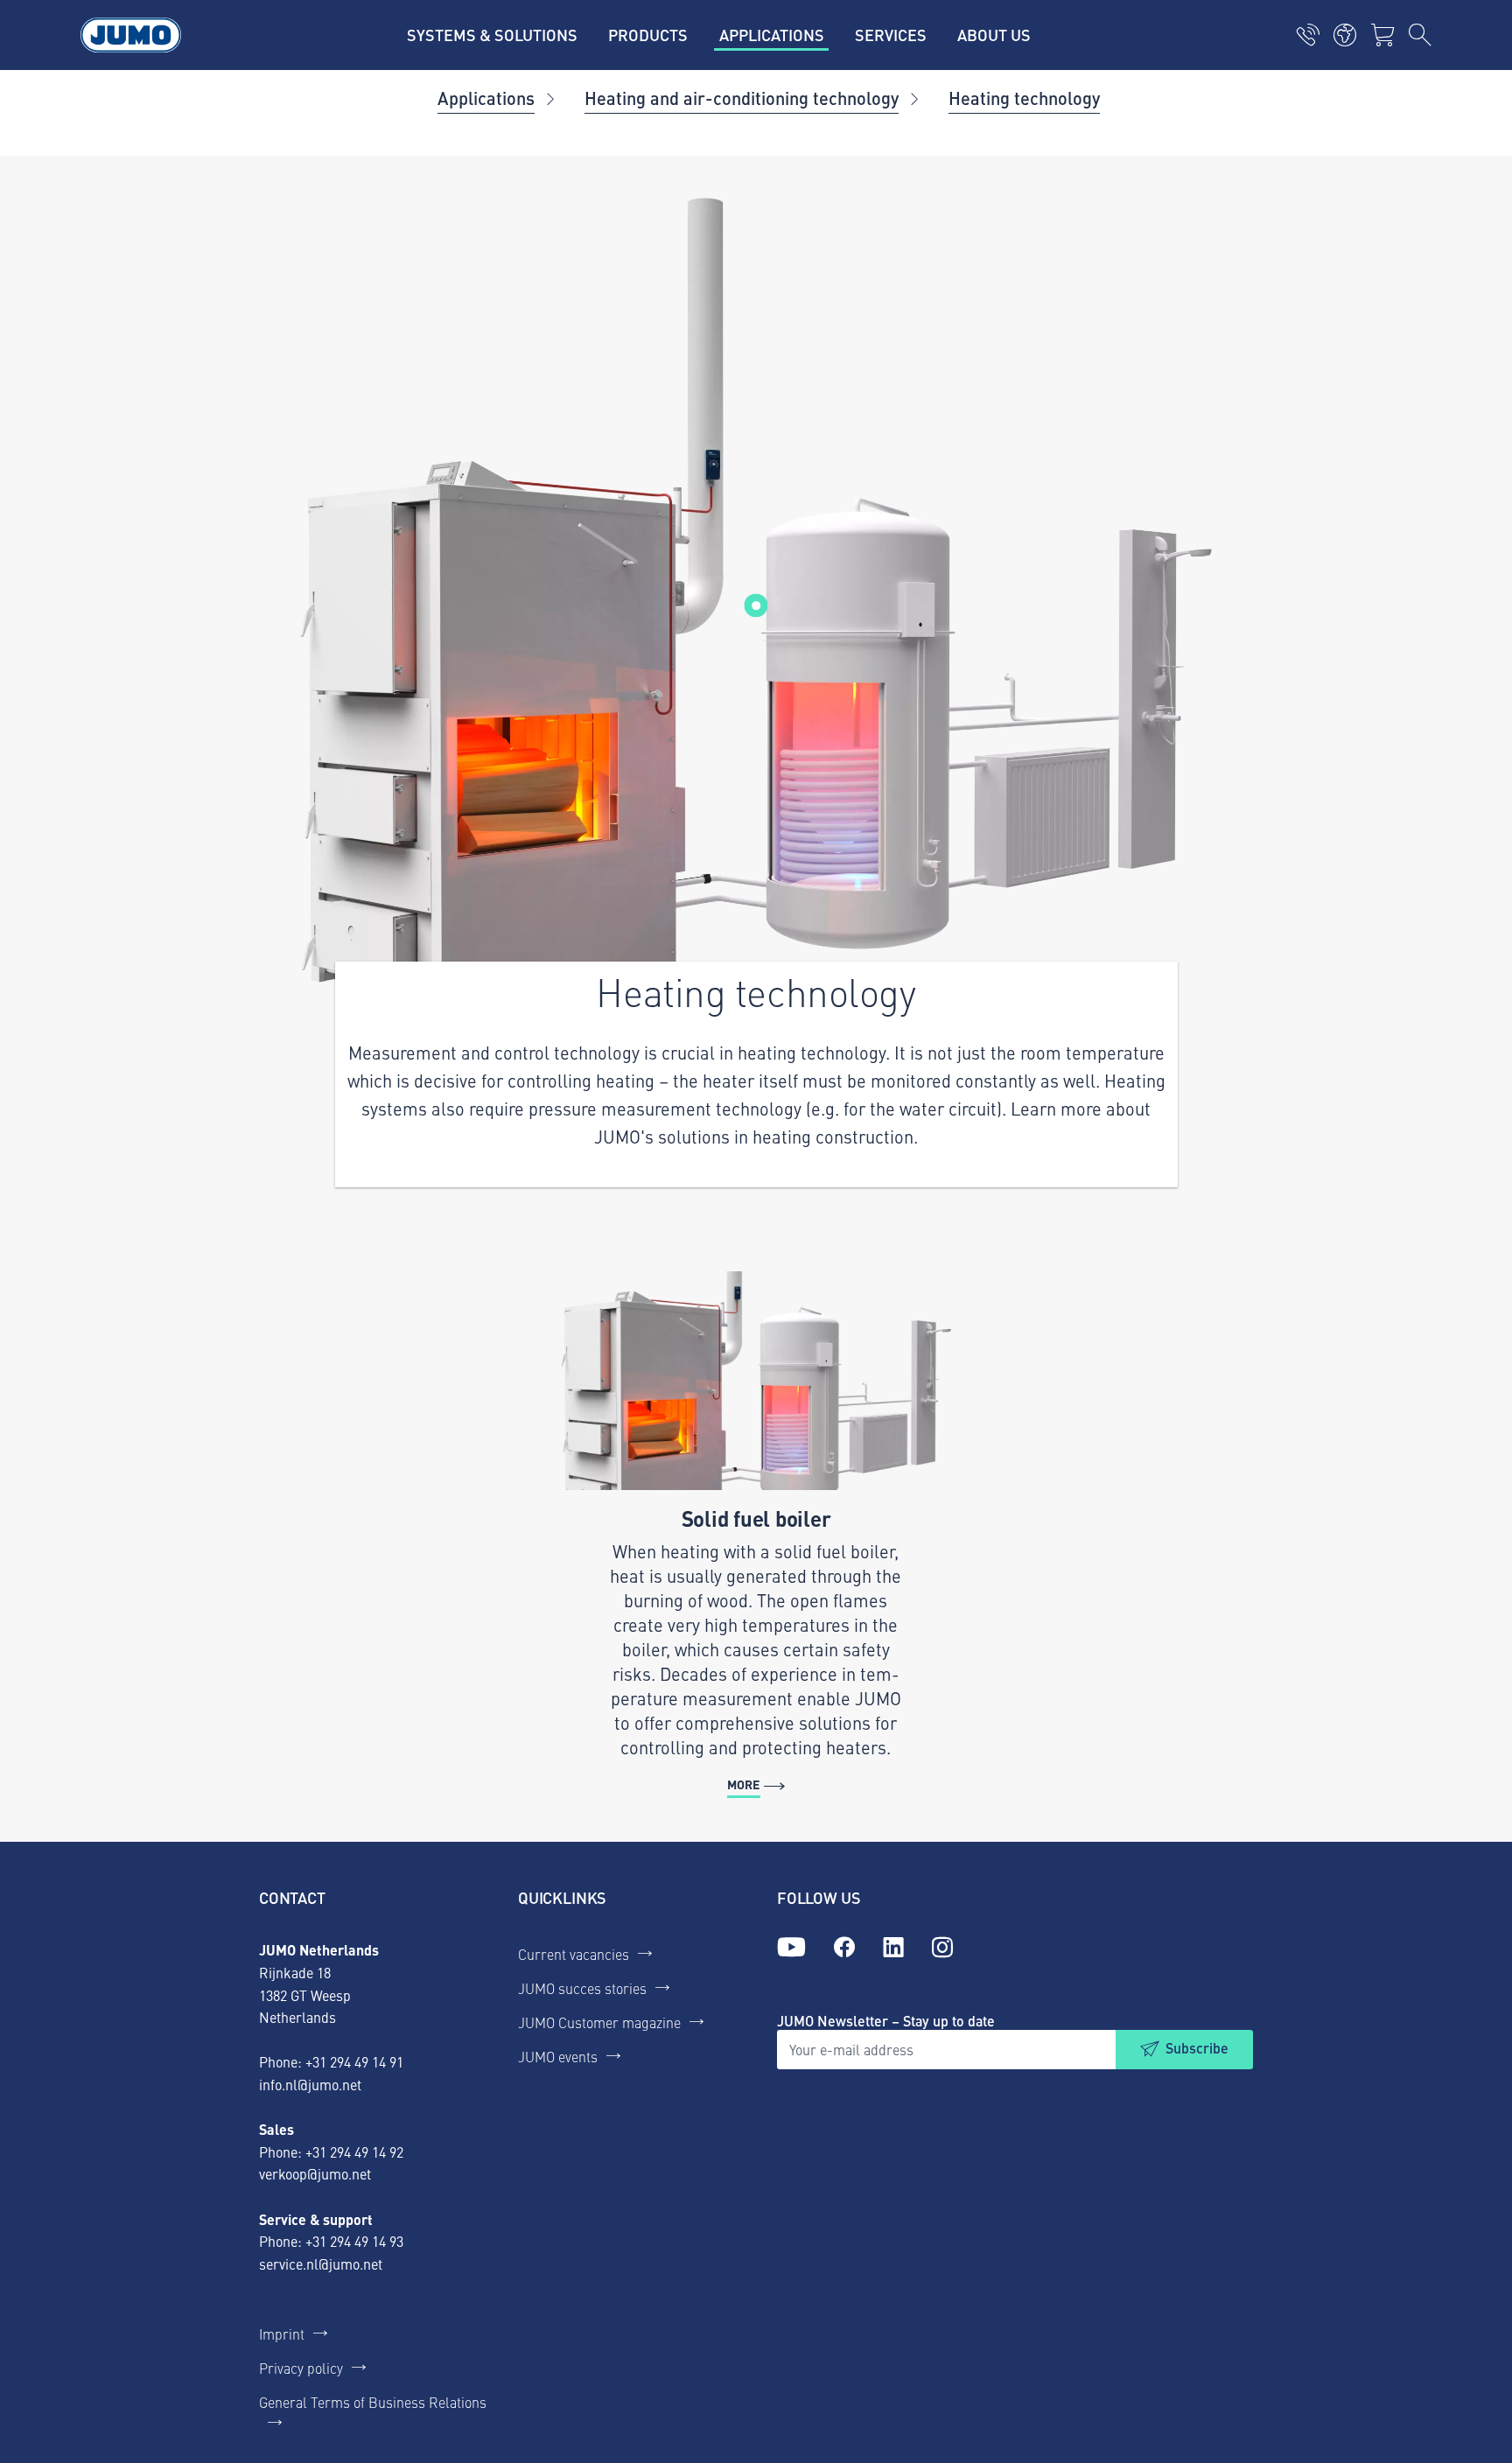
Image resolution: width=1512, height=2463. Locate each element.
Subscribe (1197, 2048)
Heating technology (1024, 98)
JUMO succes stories (582, 1988)
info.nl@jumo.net (310, 2084)
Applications (486, 98)
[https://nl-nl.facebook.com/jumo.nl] (844, 1948)
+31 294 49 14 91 (354, 2061)
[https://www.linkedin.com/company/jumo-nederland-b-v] (893, 1948)
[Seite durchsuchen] (1420, 35)
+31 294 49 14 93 (354, 2241)
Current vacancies (574, 1954)
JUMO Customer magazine (599, 2022)
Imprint (282, 2334)
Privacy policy (301, 2368)
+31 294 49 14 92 (354, 2152)
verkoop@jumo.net (315, 2173)
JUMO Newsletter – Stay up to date (886, 2021)
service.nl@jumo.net (321, 2264)
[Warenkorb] (1382, 35)
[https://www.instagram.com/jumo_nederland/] (942, 1948)
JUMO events (558, 2056)
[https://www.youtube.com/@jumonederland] (791, 1948)
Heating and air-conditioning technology (742, 98)
